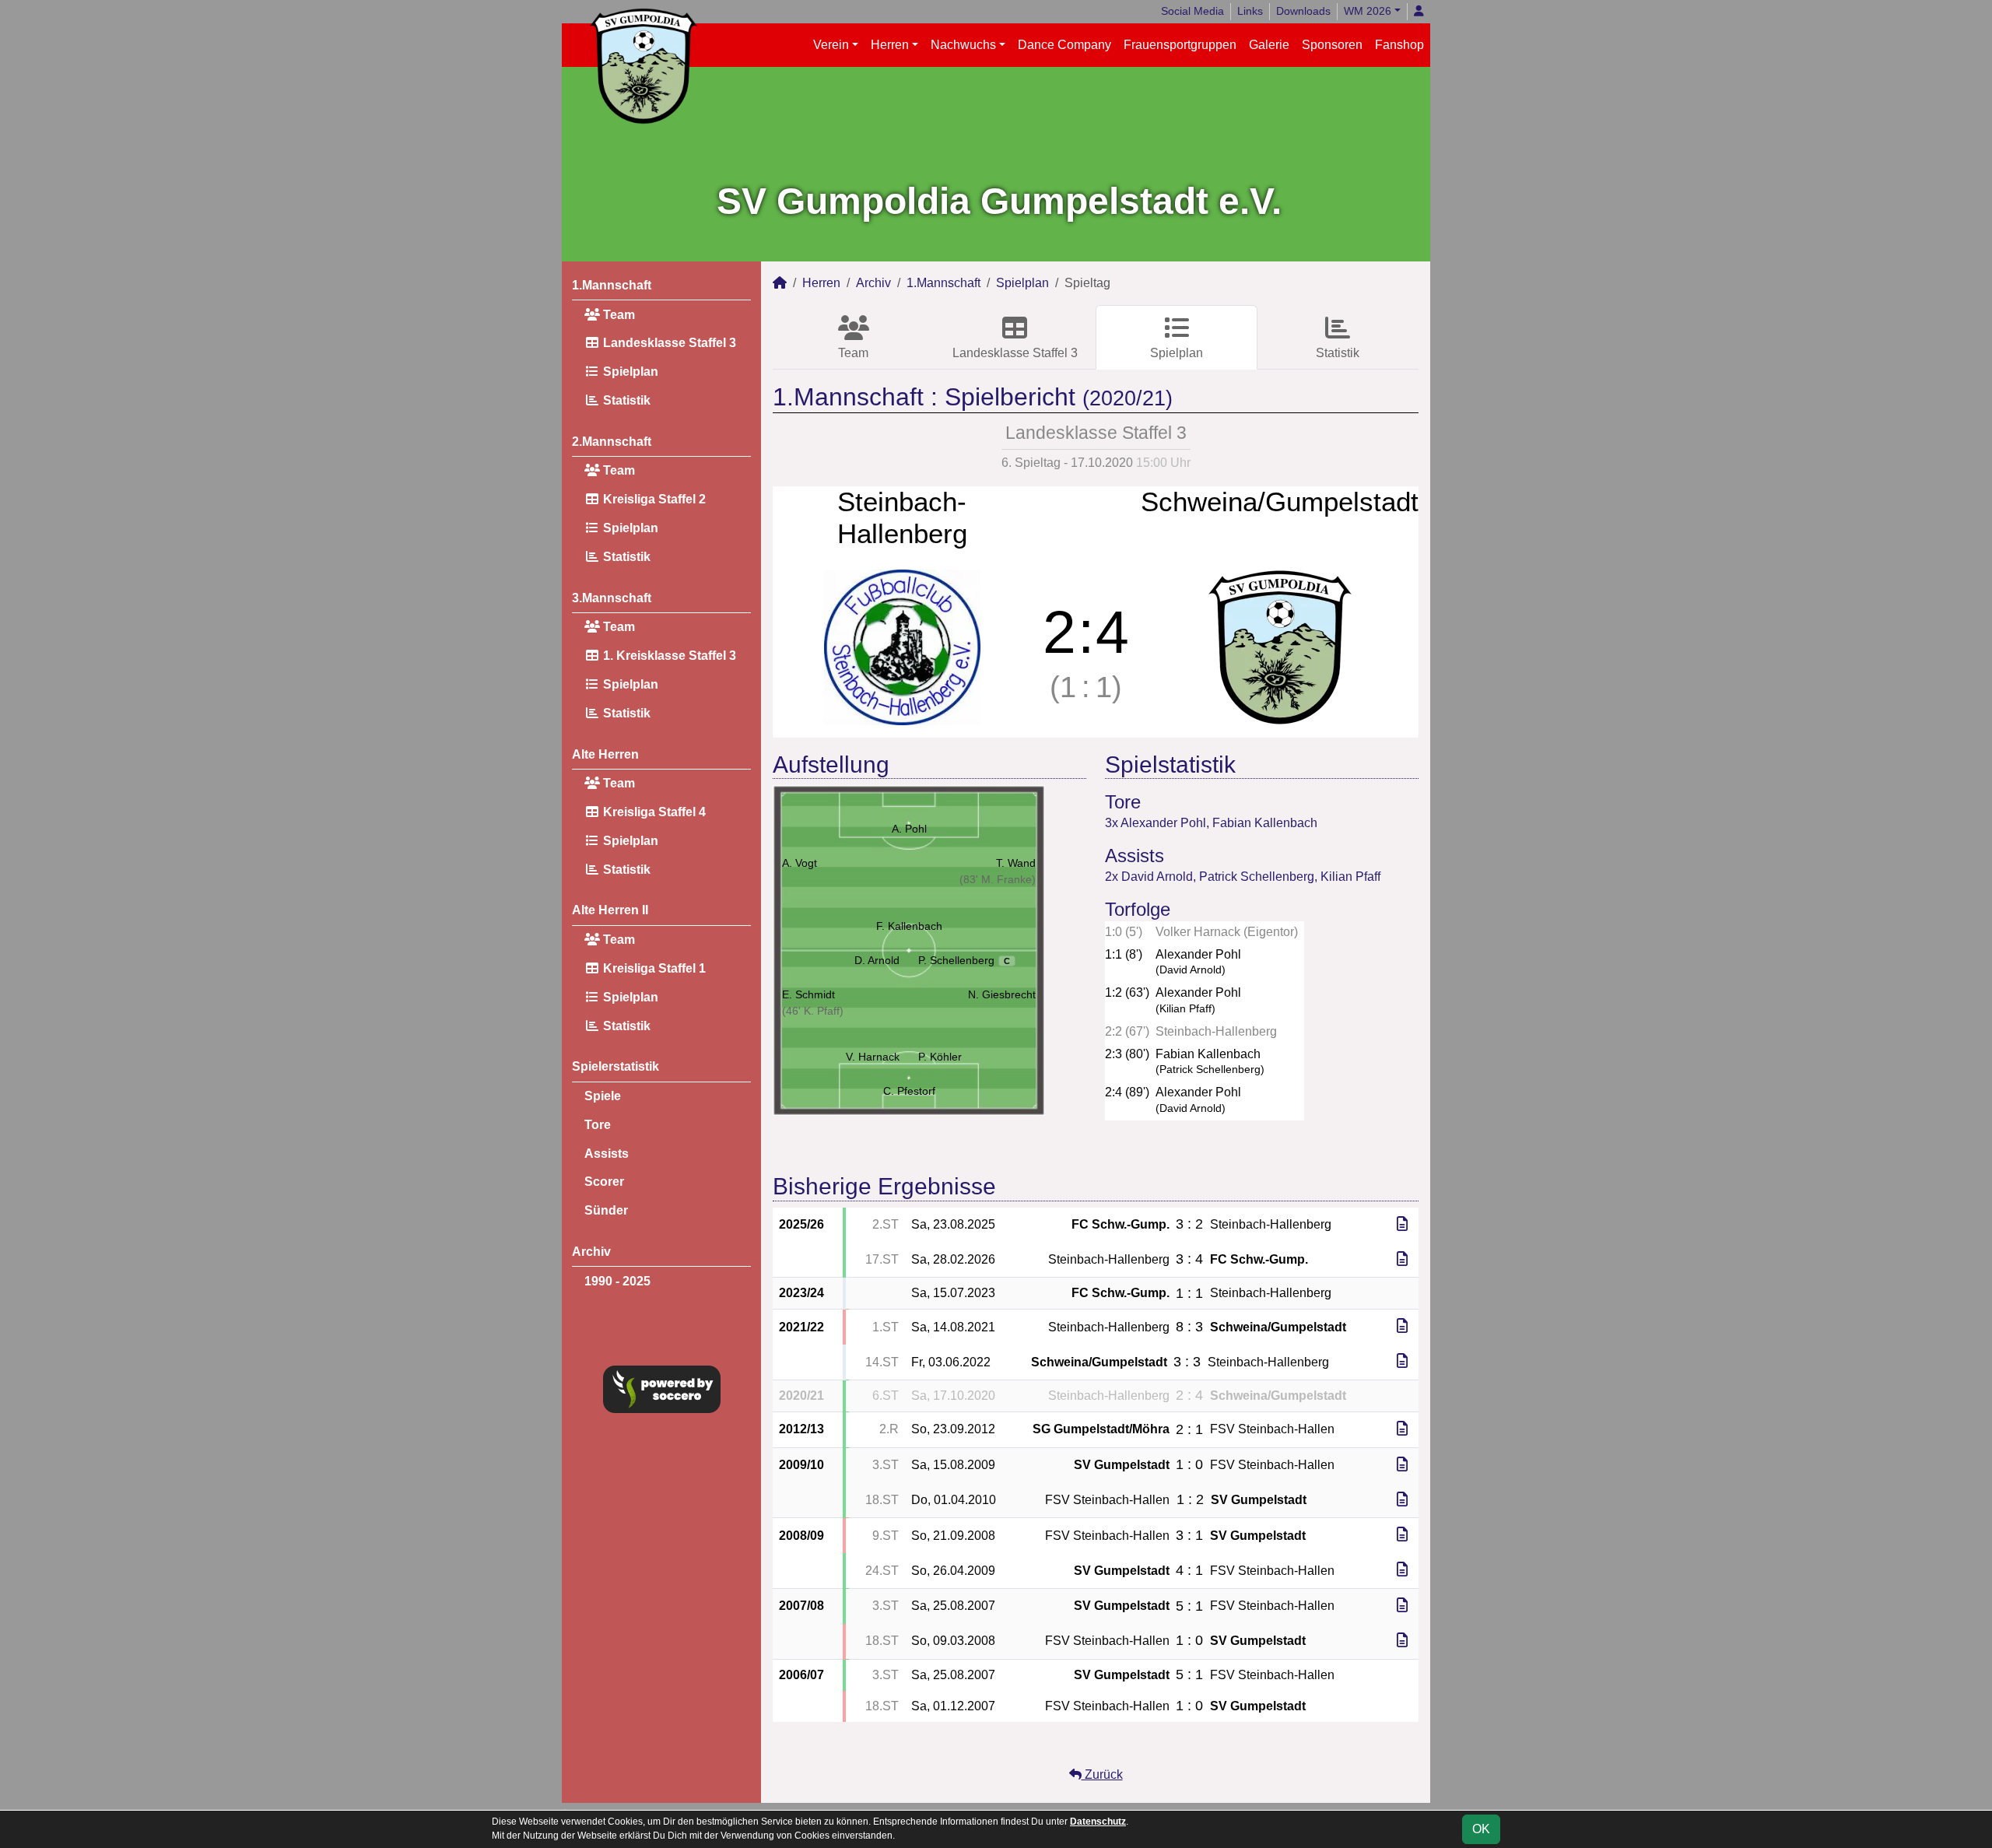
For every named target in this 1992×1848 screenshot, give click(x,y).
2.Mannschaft (612, 442)
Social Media (1192, 11)
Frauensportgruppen (1180, 45)
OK (1481, 1829)
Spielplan (629, 372)
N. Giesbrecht (1002, 994)
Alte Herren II (610, 910)
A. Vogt (800, 863)
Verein (831, 45)
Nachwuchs (963, 45)
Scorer (604, 1182)
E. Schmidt (808, 994)
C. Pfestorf (909, 1091)
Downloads (1303, 11)
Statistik (625, 400)
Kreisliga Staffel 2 (653, 499)
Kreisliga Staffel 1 (653, 968)
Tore (598, 1125)
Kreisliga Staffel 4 (653, 812)
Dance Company (1064, 45)
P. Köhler (940, 1057)
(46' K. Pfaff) (813, 1011)
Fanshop (1399, 45)
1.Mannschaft (612, 285)
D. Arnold (877, 960)
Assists (607, 1154)
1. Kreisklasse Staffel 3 (668, 656)
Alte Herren (605, 754)
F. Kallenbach (909, 926)
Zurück (1102, 1774)
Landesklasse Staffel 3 (668, 343)
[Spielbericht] (1402, 1224)
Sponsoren (1332, 45)
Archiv (591, 1252)
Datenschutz (1098, 1822)
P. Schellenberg (964, 960)
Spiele (603, 1096)
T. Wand (1016, 863)
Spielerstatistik (615, 1066)
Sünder (606, 1210)
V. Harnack (873, 1057)
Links (1250, 11)
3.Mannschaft (612, 598)
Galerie (1269, 45)
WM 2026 (1368, 11)
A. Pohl (909, 829)
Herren (890, 45)
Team (617, 315)
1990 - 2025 (617, 1281)
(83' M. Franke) (998, 879)
